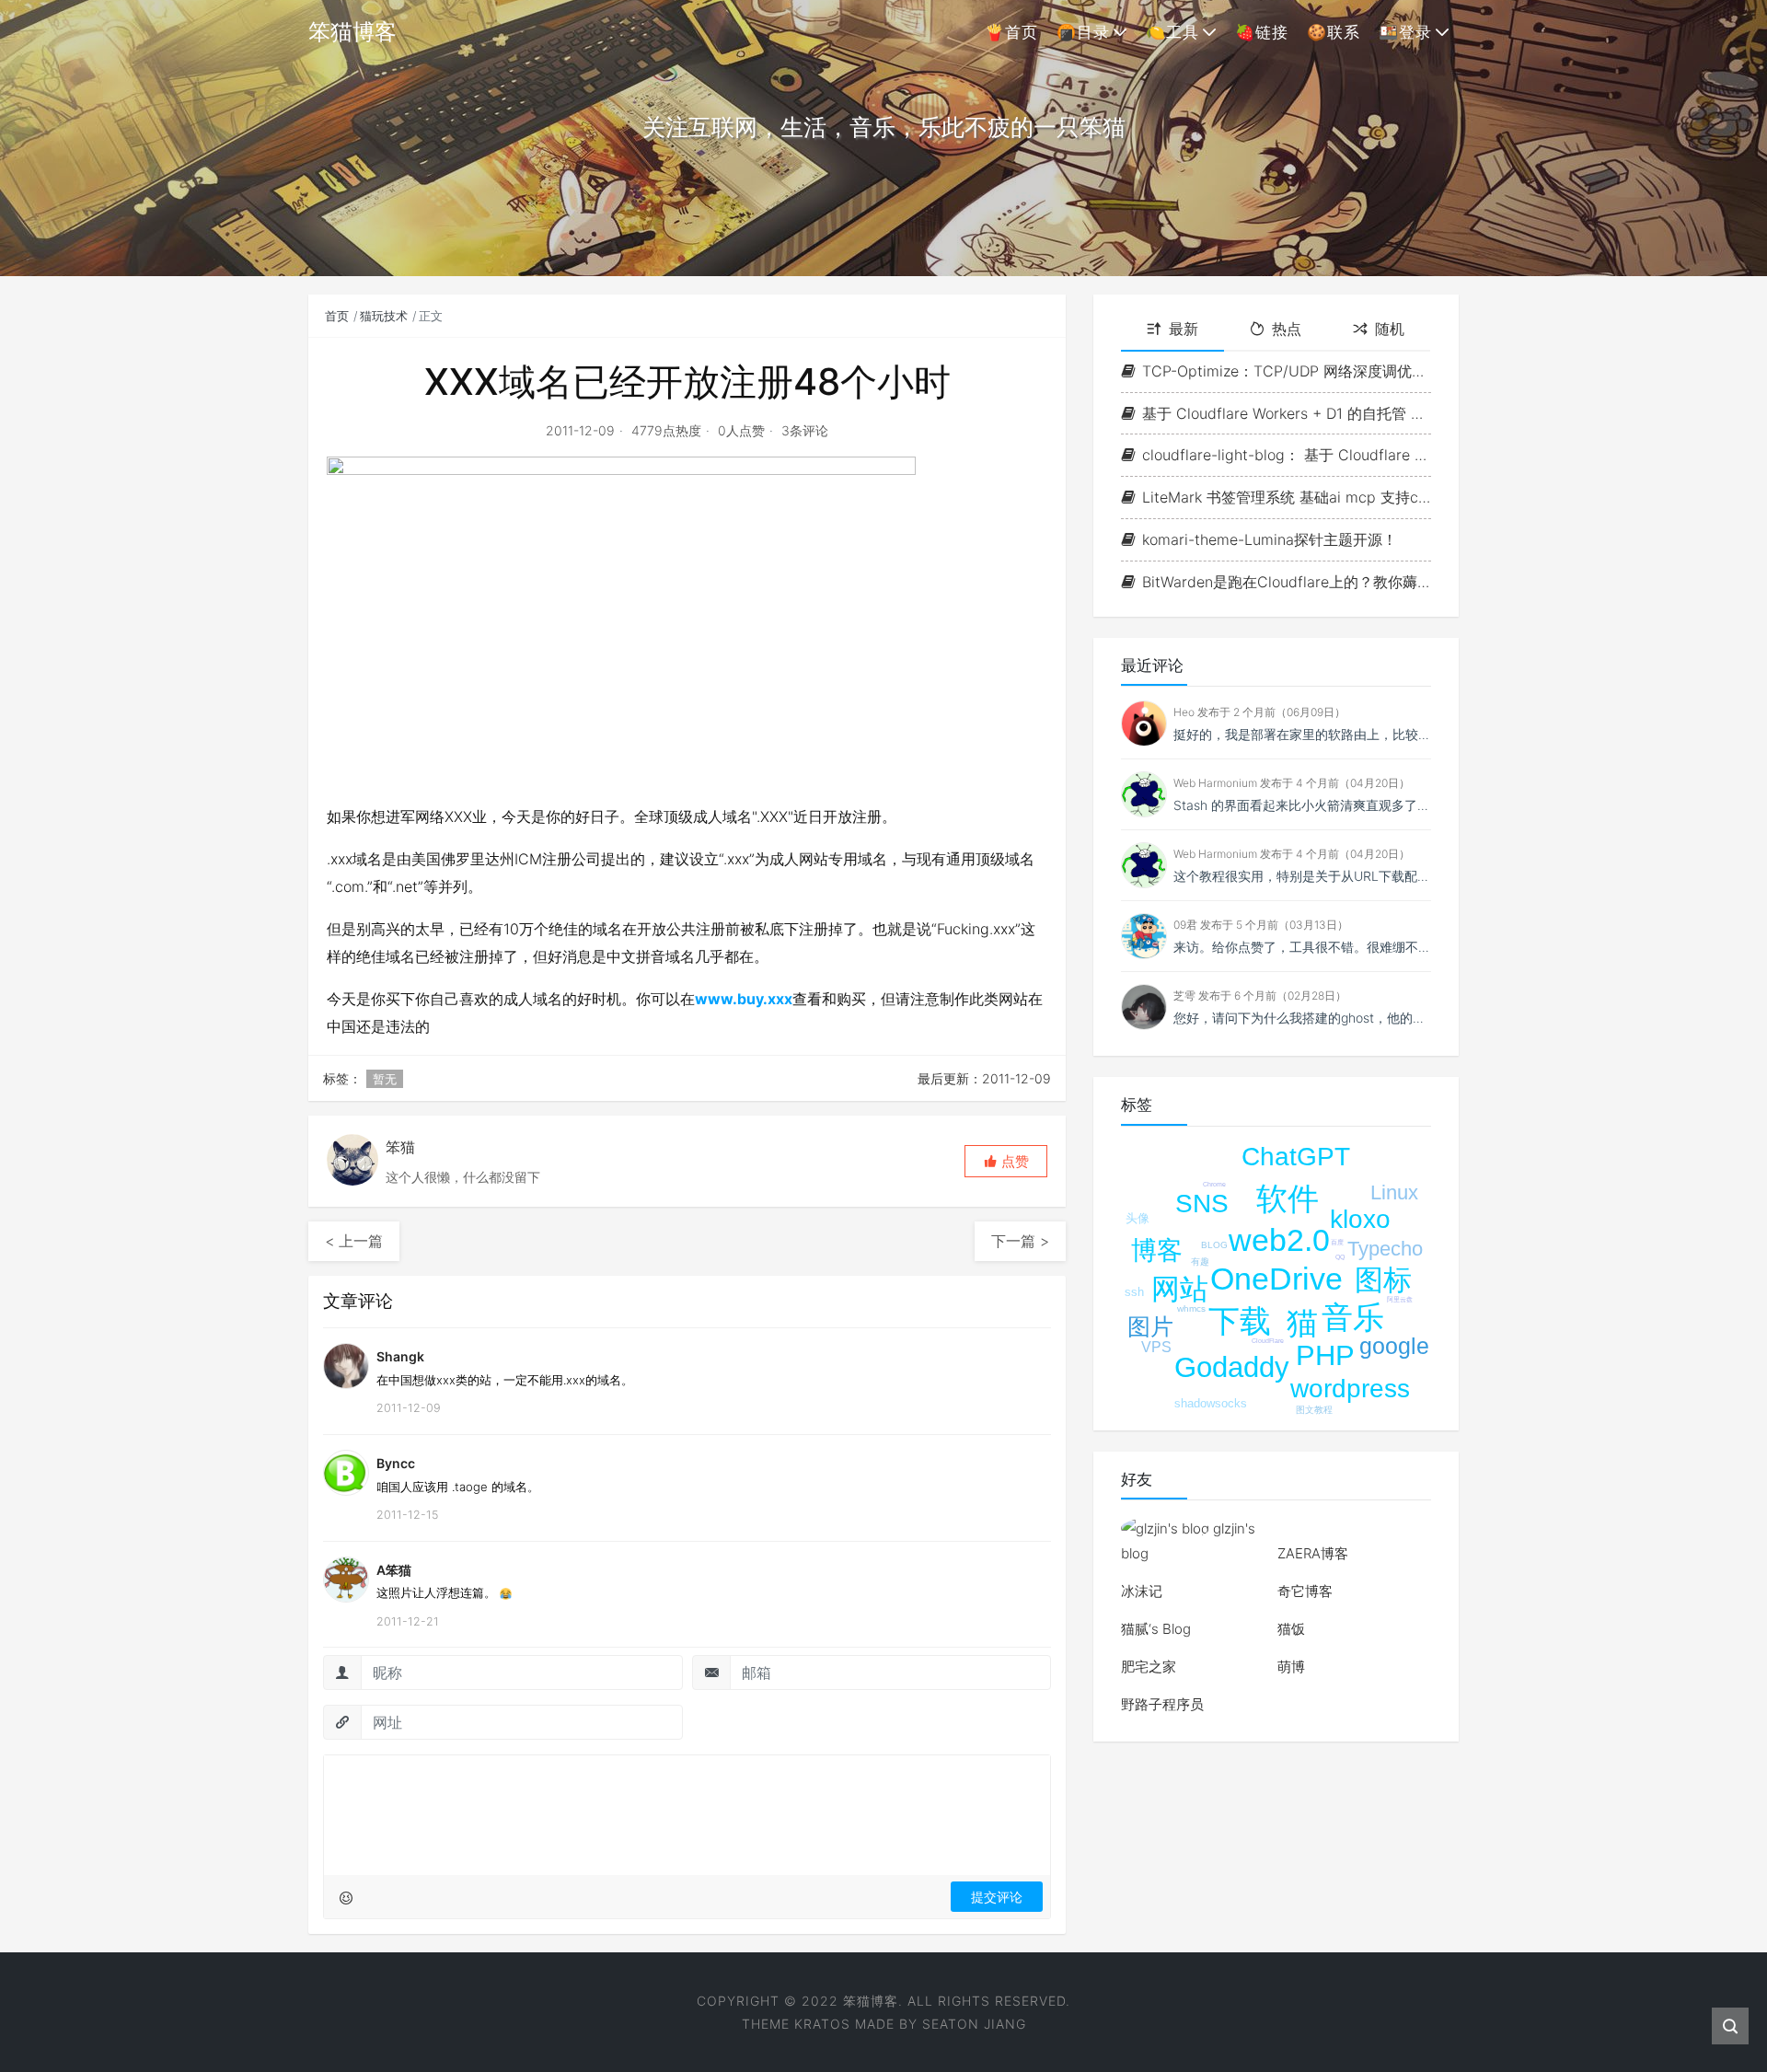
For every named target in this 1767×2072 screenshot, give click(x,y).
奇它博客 (1305, 1591)
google (1394, 1346)
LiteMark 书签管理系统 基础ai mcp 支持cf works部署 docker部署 (1287, 497)
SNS (1202, 1204)
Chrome (1214, 1184)
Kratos (822, 2024)
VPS (1156, 1347)
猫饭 (1291, 1629)
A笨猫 (394, 1570)
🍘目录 (1083, 32)
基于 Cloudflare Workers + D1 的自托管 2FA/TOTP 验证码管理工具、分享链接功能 (1287, 413)
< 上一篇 (354, 1241)
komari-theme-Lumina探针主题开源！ (1270, 539)
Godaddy (1232, 1367)
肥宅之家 (1149, 1667)
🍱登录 (1405, 32)
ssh (1134, 1292)
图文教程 (1314, 1410)
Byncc (396, 1463)
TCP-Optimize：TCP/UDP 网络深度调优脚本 (1287, 371)
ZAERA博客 (1313, 1553)
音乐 (1353, 1317)
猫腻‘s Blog (1156, 1629)
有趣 (1200, 1262)
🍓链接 (1262, 32)
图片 (1150, 1326)
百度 (1337, 1242)
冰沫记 (1142, 1591)
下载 (1240, 1321)
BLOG (1214, 1245)
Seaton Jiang (974, 2024)
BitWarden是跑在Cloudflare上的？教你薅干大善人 (1287, 582)
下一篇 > (1020, 1241)
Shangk (400, 1356)
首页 (337, 316)
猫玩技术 (384, 316)
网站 (1180, 1289)
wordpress (1350, 1389)
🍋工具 (1172, 32)
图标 (1383, 1280)
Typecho (1385, 1249)
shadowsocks (1211, 1403)
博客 (1157, 1250)
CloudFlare (1268, 1341)
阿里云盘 (1400, 1299)
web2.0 (1279, 1240)
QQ (1340, 1257)
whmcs (1191, 1308)
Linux (1394, 1192)
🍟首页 (1011, 32)
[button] (1006, 1161)
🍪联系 (1334, 32)
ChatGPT (1296, 1157)
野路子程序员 (1162, 1704)
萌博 (1291, 1667)
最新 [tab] (1184, 329)
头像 (1138, 1218)
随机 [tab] (1390, 329)
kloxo (1360, 1219)
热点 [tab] (1287, 329)
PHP (1325, 1355)
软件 (1288, 1198)
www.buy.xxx (744, 999)
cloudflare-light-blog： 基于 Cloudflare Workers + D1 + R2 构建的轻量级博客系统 (1287, 455)
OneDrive (1276, 1279)
